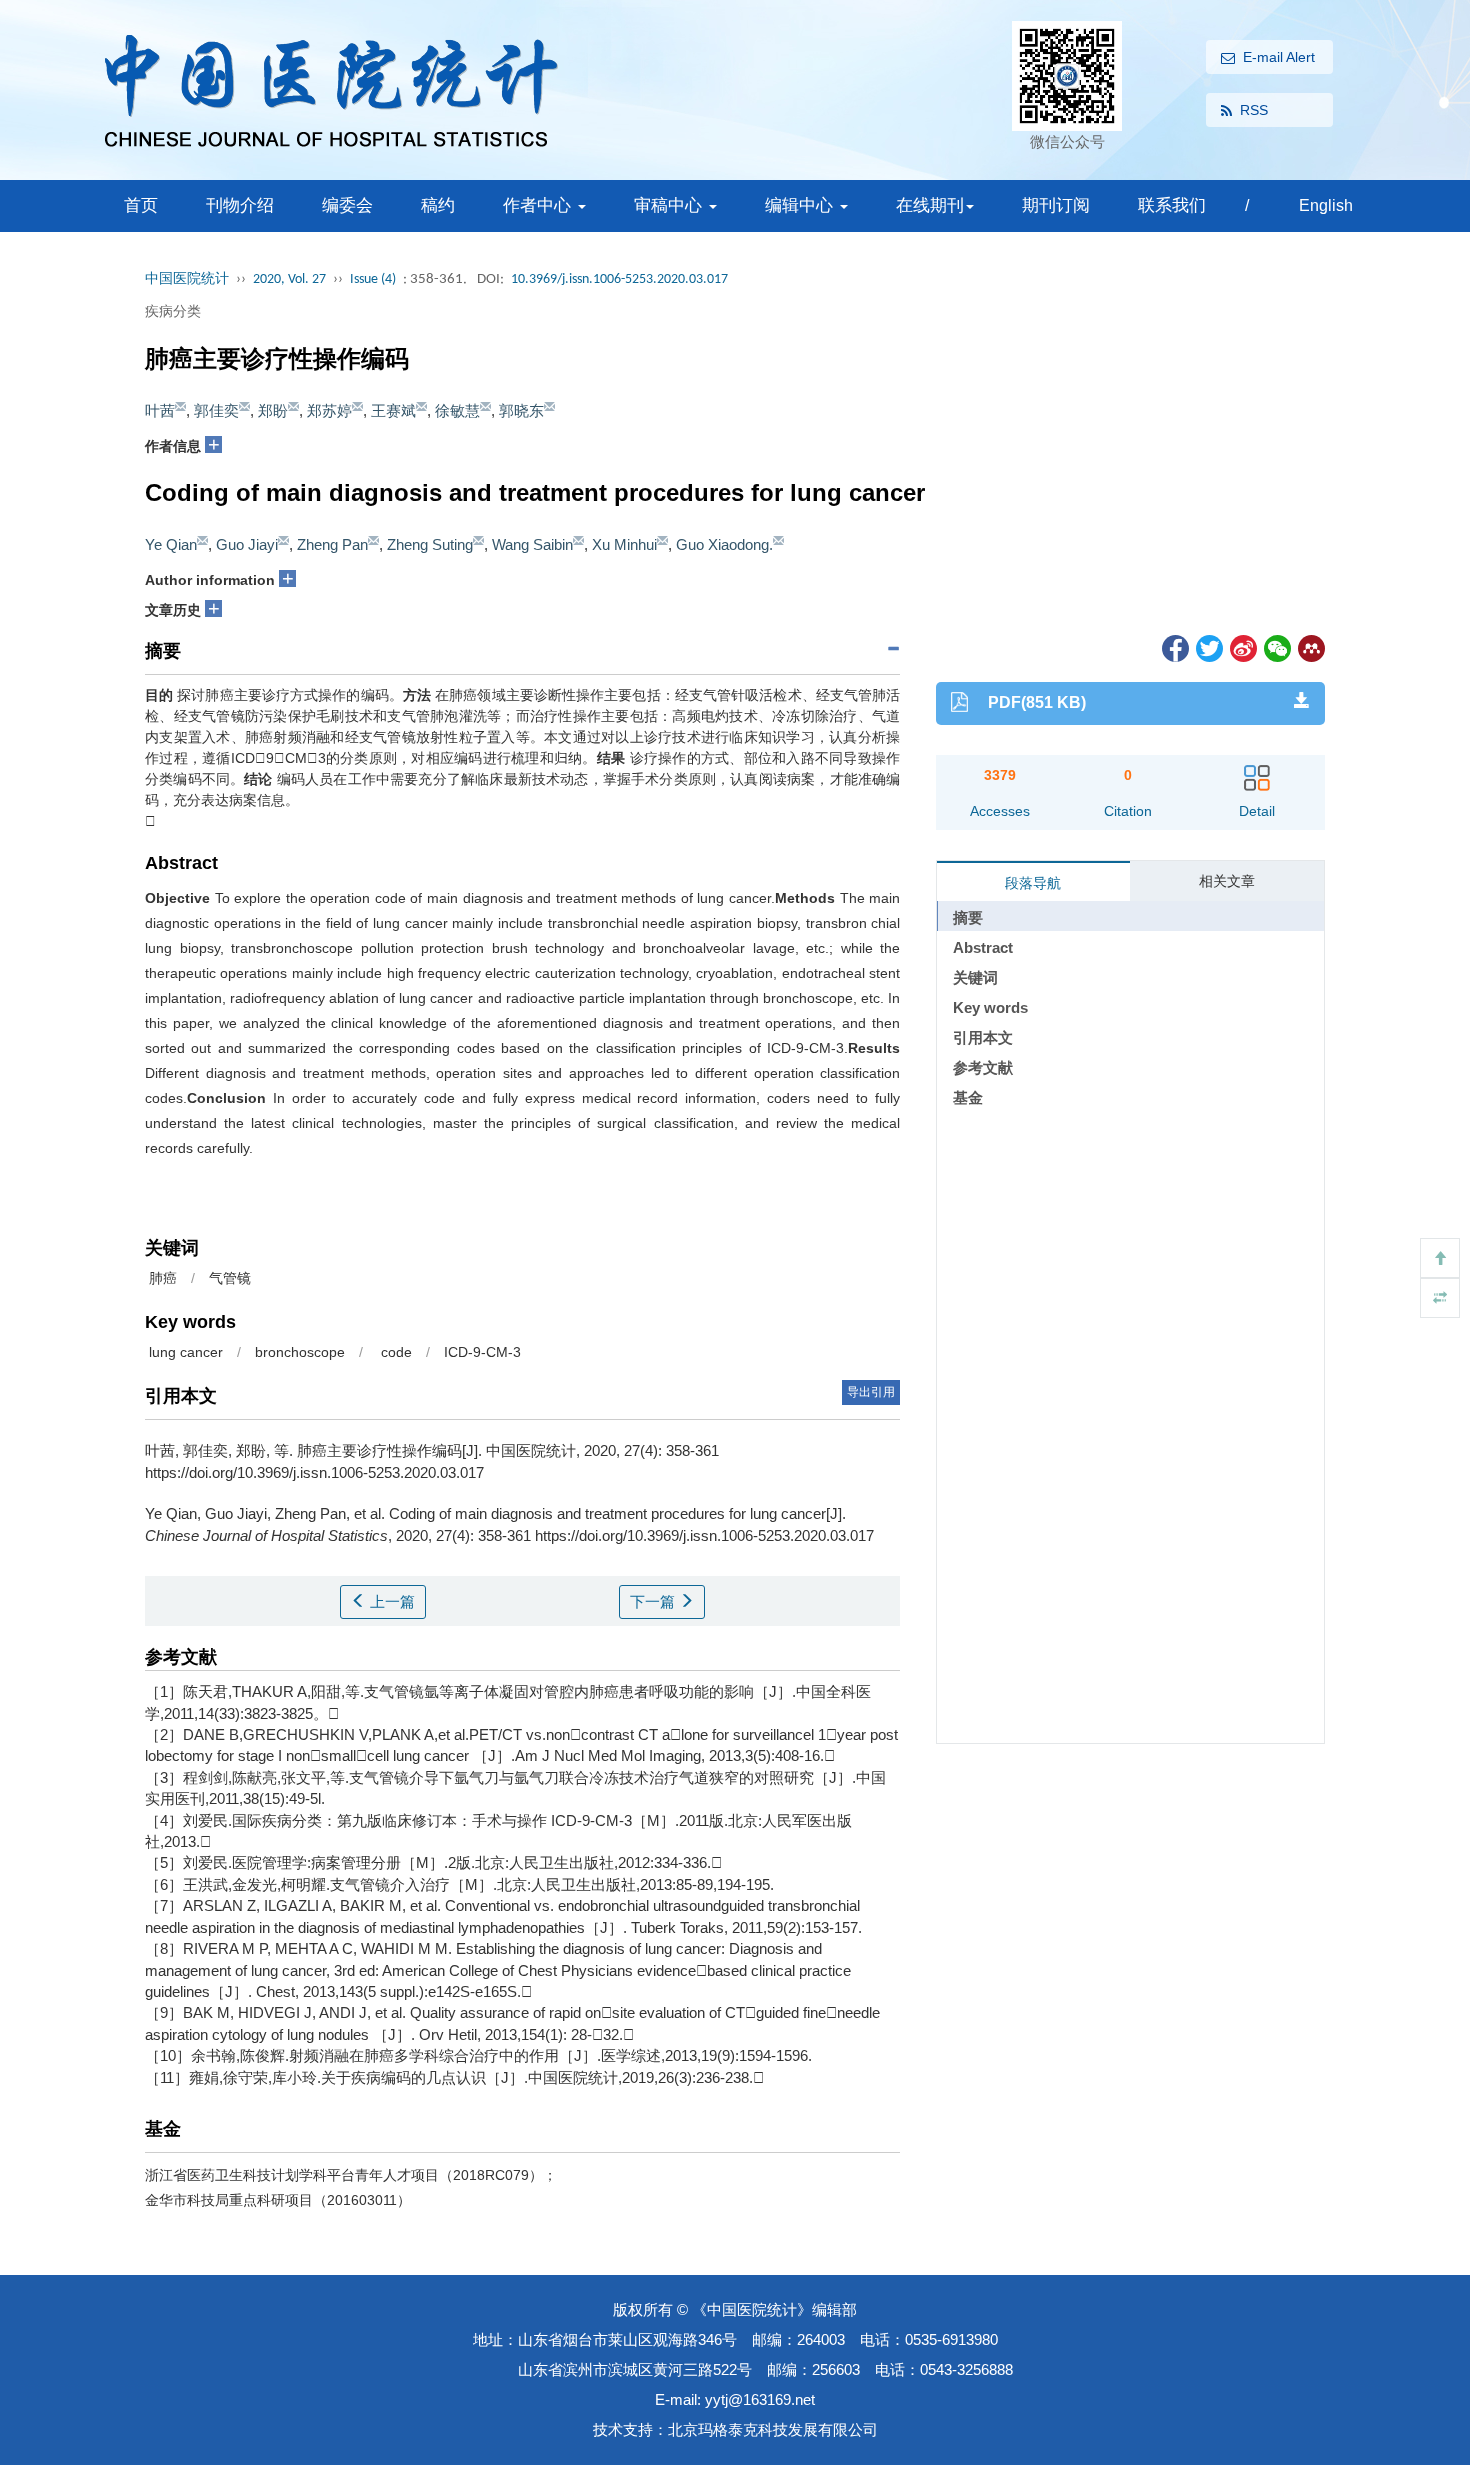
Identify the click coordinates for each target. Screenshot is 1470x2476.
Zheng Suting (430, 544)
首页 (141, 205)
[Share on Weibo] (1242, 647)
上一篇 (390, 1601)
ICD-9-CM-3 (482, 1352)
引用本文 (983, 1037)
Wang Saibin (532, 544)
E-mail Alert (1279, 57)
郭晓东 (521, 410)
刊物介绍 (240, 205)
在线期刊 (930, 205)
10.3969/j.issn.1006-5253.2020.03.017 (619, 279)
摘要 (968, 917)
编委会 (347, 205)
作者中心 (539, 205)
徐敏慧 (457, 410)
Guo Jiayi (247, 544)
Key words (990, 1007)
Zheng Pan (332, 544)
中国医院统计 (187, 279)
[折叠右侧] (1440, 1298)
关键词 (975, 977)
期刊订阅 (1056, 205)
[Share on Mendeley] (1310, 647)
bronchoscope (300, 1352)
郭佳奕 (216, 410)
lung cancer (184, 1352)
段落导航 (1033, 883)
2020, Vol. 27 (289, 279)
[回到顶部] (1440, 1258)
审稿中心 (670, 205)
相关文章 (1227, 881)
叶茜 (160, 410)
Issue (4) (373, 279)
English (1326, 205)
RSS (1254, 110)
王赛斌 (393, 410)
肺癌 (161, 1278)
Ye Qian (171, 544)
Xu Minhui (624, 544)
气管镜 (230, 1278)
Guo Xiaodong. (724, 544)
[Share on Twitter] (1208, 647)
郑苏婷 (329, 410)
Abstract (983, 947)
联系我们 (1172, 205)
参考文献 (983, 1067)
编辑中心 (801, 205)
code (394, 1352)
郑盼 (273, 410)
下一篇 (654, 1601)
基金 (968, 1097)
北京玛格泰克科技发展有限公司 (773, 2429)
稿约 (438, 205)
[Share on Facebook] (1174, 647)
